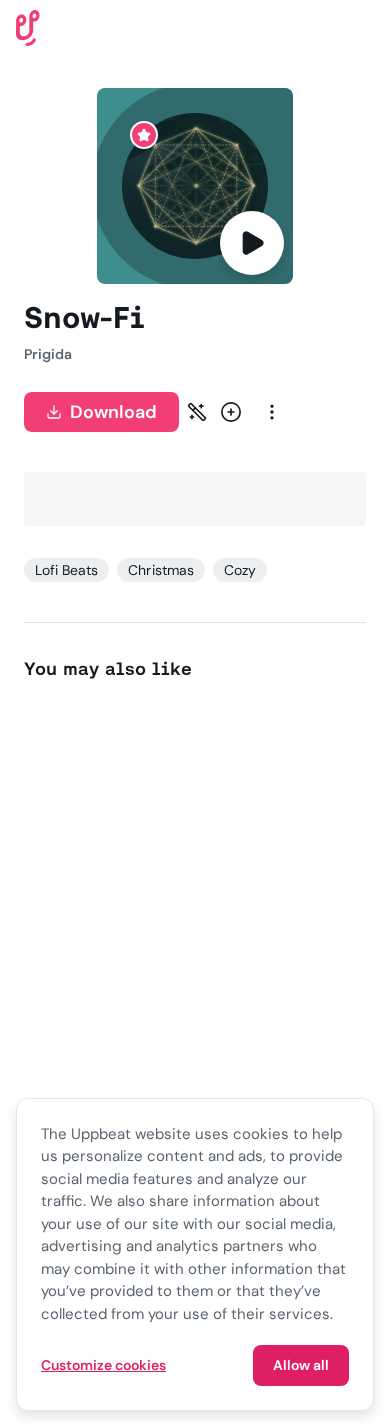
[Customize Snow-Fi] (197, 412)
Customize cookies (103, 1365)
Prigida (48, 354)
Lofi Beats (66, 570)
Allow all (301, 1365)
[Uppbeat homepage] (28, 26)
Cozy (240, 570)
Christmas (160, 570)
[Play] (252, 243)
